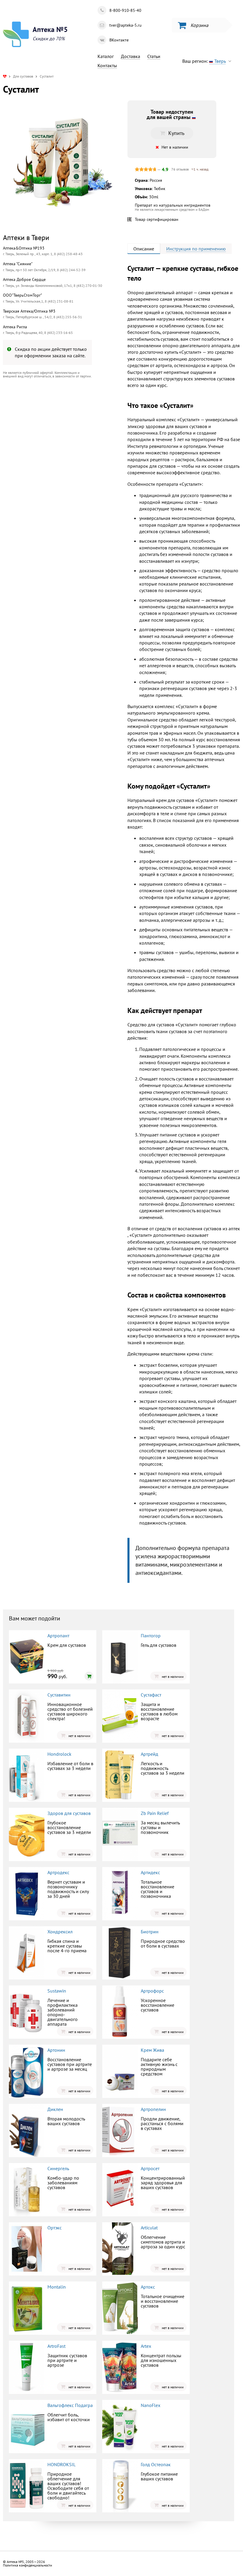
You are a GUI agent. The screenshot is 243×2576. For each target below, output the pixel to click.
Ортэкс (55, 2228)
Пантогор (151, 1636)
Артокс (148, 2287)
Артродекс (58, 1872)
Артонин (56, 2050)
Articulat (149, 2228)
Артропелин (153, 2109)
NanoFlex (151, 2405)
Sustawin (57, 1991)
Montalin (57, 2287)
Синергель (58, 2168)
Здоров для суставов (69, 1813)
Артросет (150, 2168)
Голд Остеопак (156, 2464)
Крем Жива (152, 2050)
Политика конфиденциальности (28, 2565)
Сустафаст (151, 1695)
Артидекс (150, 1872)
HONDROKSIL (61, 2464)
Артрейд (150, 1754)
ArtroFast (56, 2346)
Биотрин (150, 1932)
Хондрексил (60, 1932)
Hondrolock (59, 1754)
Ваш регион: (204, 61)
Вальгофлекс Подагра (70, 2405)
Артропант (58, 1636)
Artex (146, 2346)
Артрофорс (152, 1991)
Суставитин (59, 1695)
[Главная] (5, 76)
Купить (52, 431)
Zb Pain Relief (155, 1813)
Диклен (55, 2109)
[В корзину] (89, 1676)
